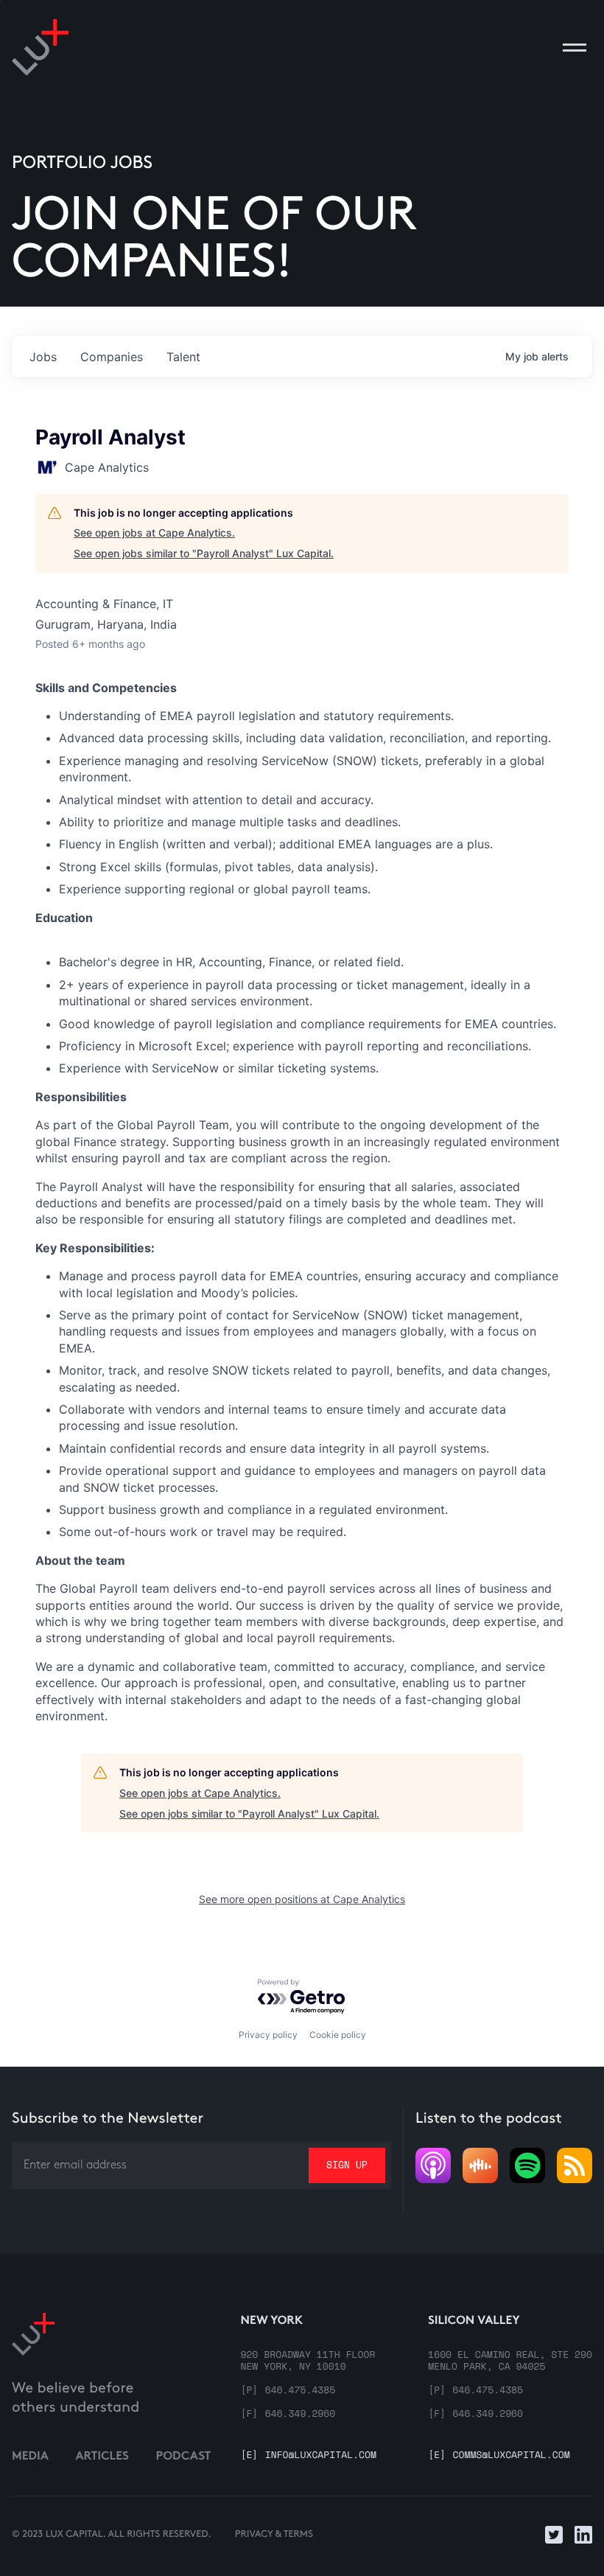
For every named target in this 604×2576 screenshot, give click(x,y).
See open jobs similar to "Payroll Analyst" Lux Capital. (204, 553)
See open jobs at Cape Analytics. (154, 533)
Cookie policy (338, 2035)
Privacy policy (268, 2035)
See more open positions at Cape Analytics (302, 1899)
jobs (43, 357)
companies (112, 357)
